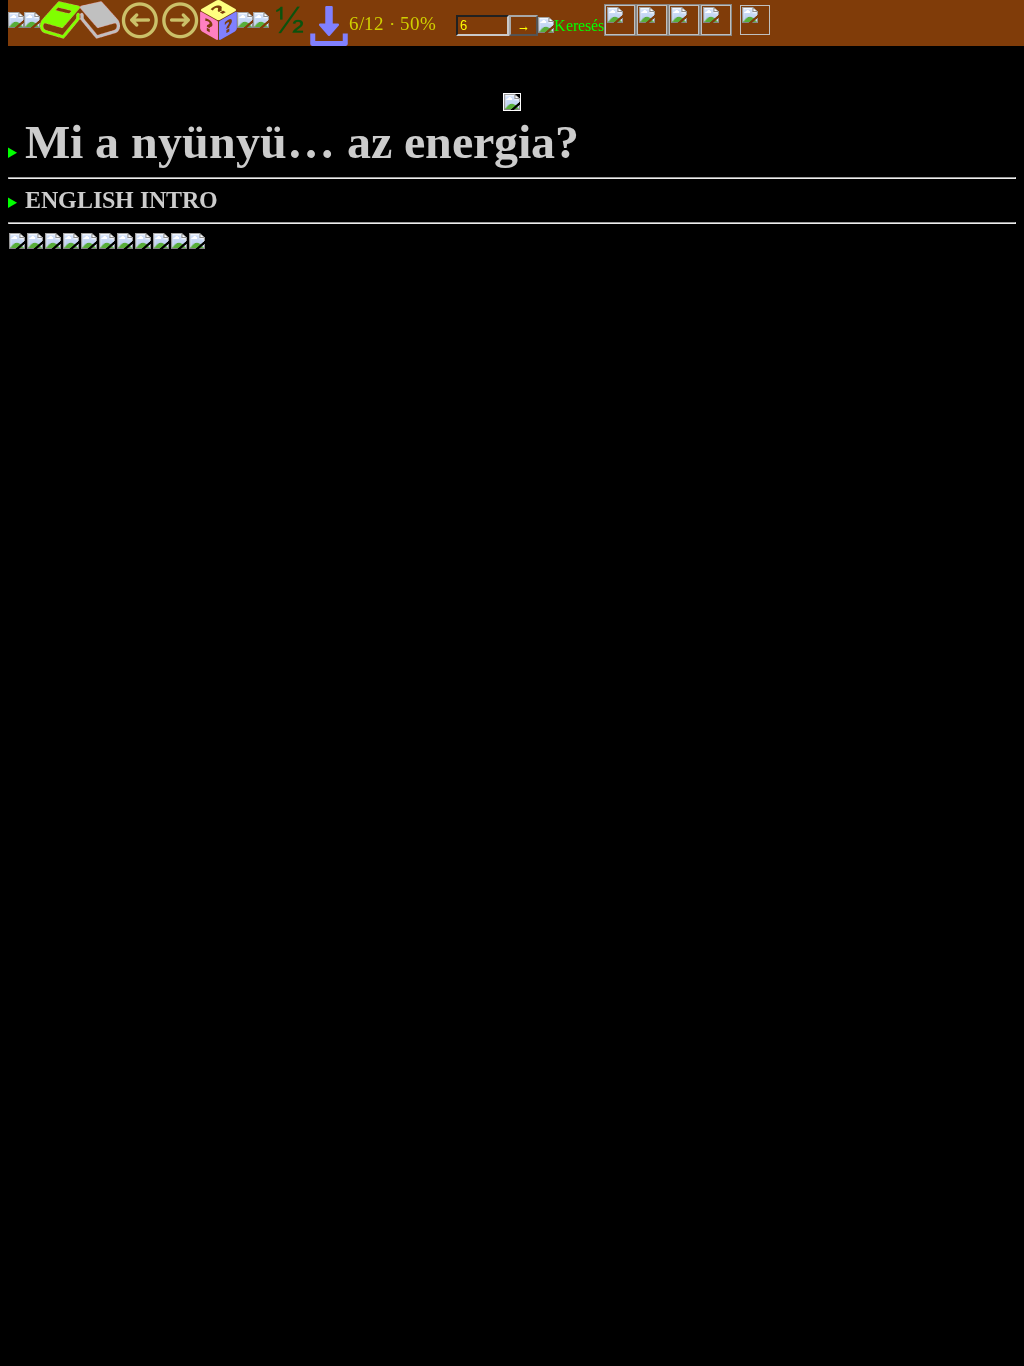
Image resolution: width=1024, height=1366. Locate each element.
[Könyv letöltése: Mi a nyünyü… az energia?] (329, 24)
